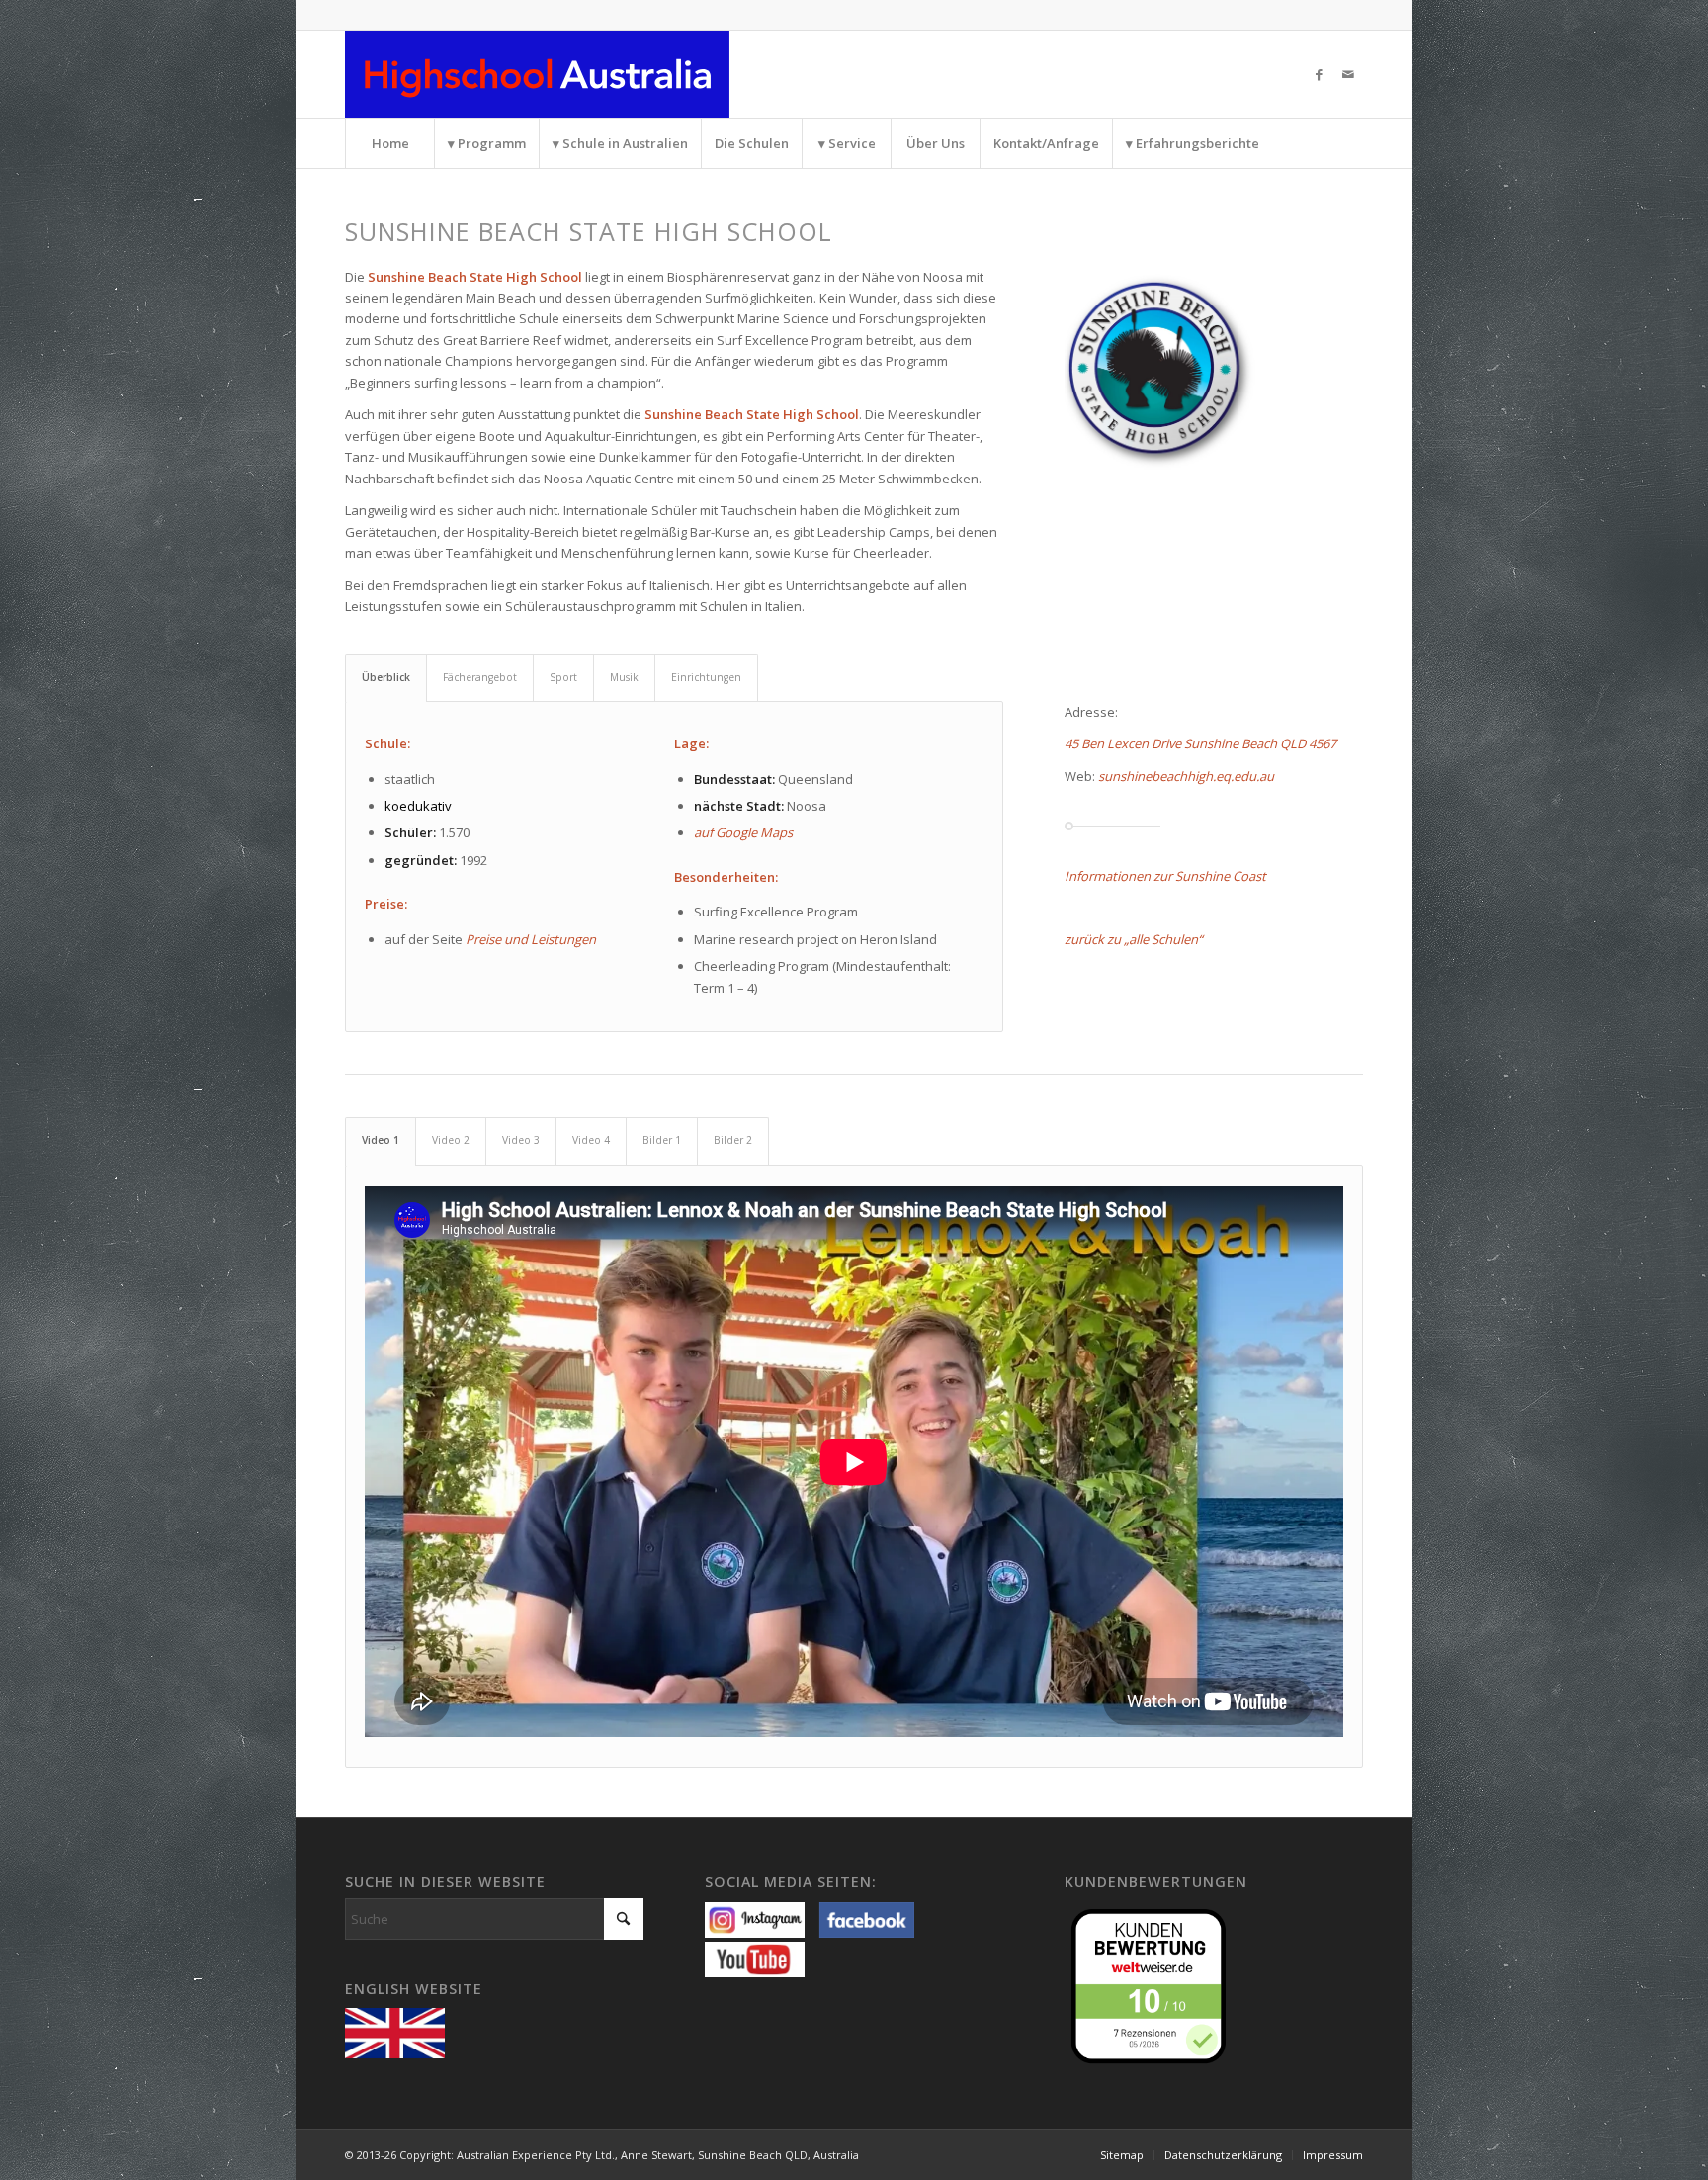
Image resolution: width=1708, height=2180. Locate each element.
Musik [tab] (624, 677)
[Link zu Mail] (1348, 74)
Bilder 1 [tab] (662, 1140)
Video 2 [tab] (451, 1140)
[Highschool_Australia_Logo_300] (537, 74)
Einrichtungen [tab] (706, 677)
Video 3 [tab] (521, 1140)
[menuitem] (389, 143)
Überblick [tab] (386, 677)
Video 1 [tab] (381, 1140)
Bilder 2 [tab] (733, 1140)
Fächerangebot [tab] (480, 677)
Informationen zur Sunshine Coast (1165, 876)
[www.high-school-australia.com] (400, 2031)
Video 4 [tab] (591, 1140)
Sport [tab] (563, 677)
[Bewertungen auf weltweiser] (1153, 1984)
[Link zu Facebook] (1319, 74)
